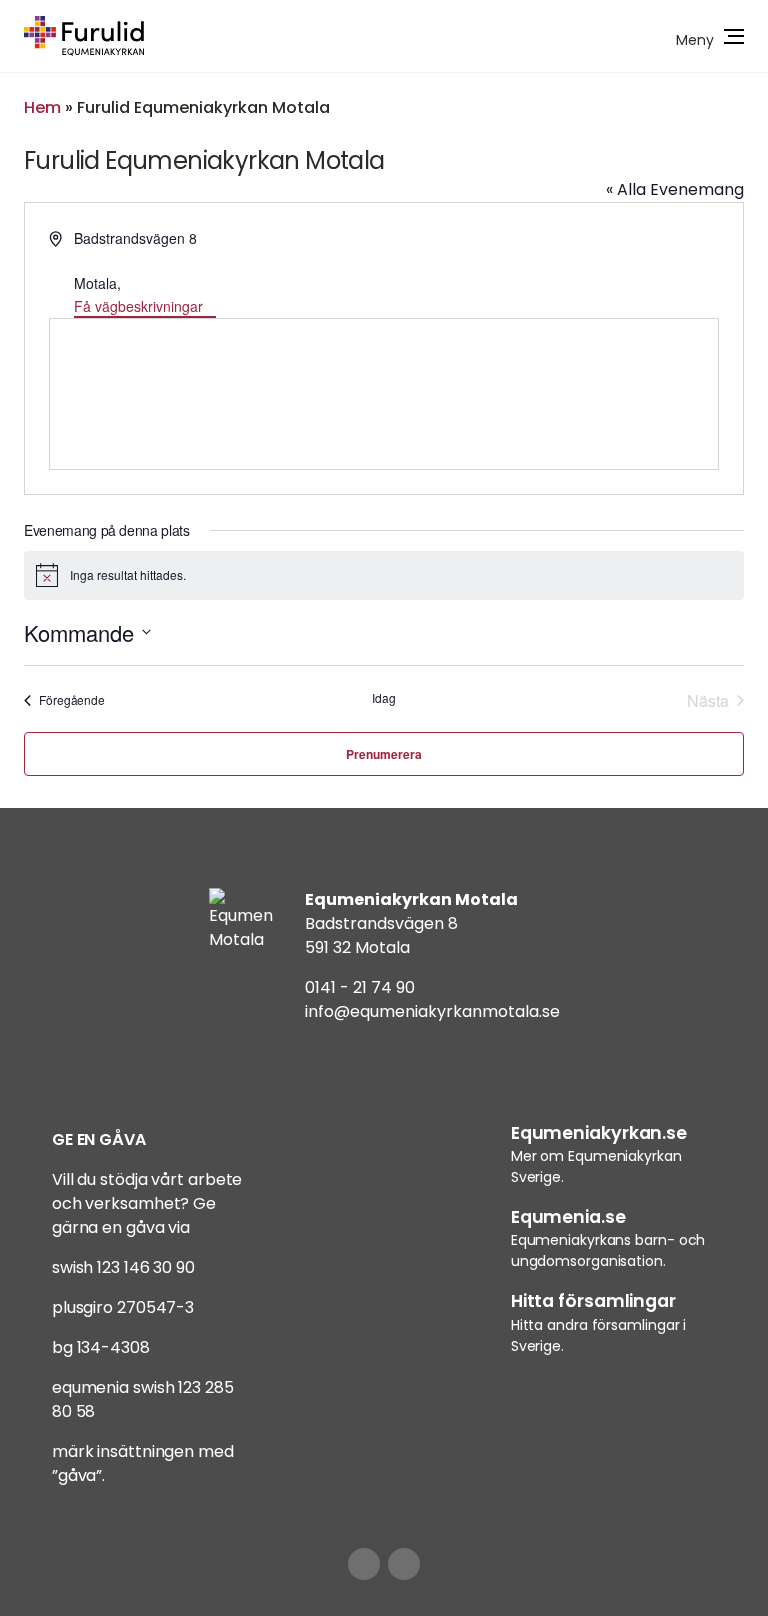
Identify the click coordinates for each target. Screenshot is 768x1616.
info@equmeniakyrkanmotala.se (432, 1011)
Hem (42, 107)
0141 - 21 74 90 (360, 987)
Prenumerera (384, 754)
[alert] (384, 575)
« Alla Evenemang (675, 189)
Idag (384, 698)
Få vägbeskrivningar (138, 306)
